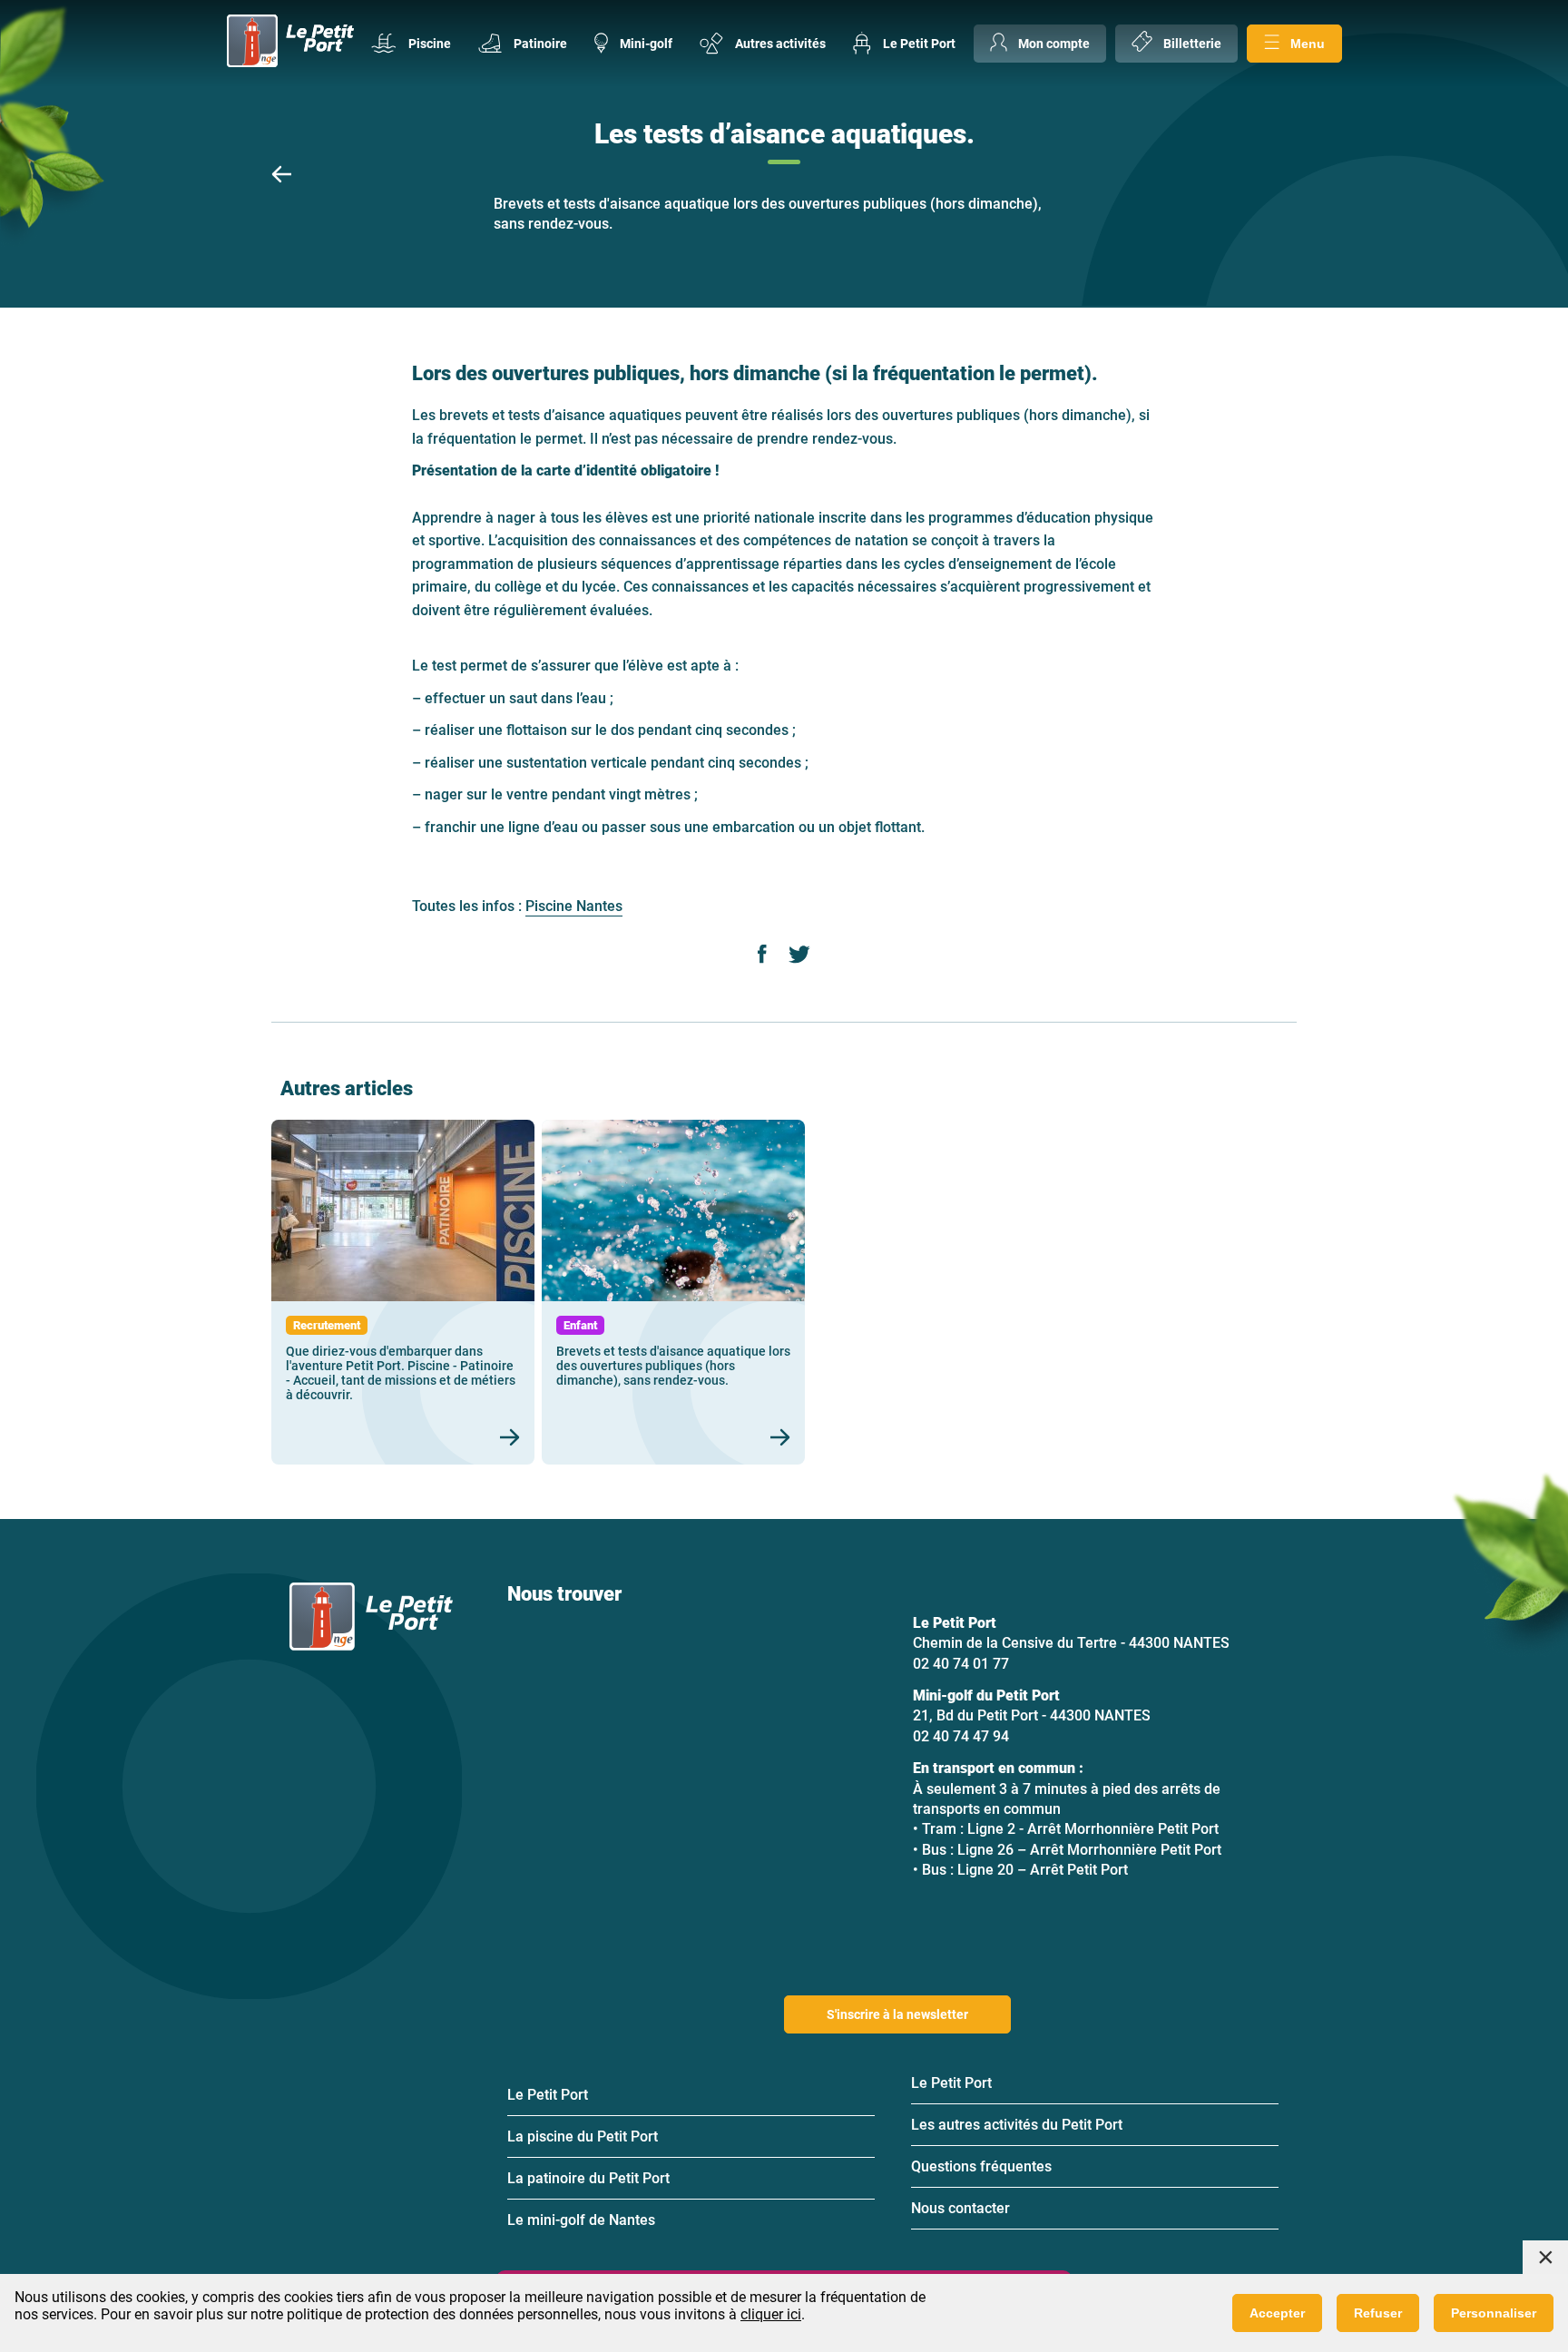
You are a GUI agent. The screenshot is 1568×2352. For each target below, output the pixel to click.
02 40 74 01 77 (961, 1664)
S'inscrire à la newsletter (897, 2014)
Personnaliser (1494, 2313)
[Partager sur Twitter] (799, 956)
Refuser (1378, 2313)
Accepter (1277, 2313)
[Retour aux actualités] (281, 176)
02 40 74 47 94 (961, 1736)
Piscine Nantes (574, 906)
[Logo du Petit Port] (290, 43)
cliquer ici (771, 2314)
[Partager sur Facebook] (763, 956)
